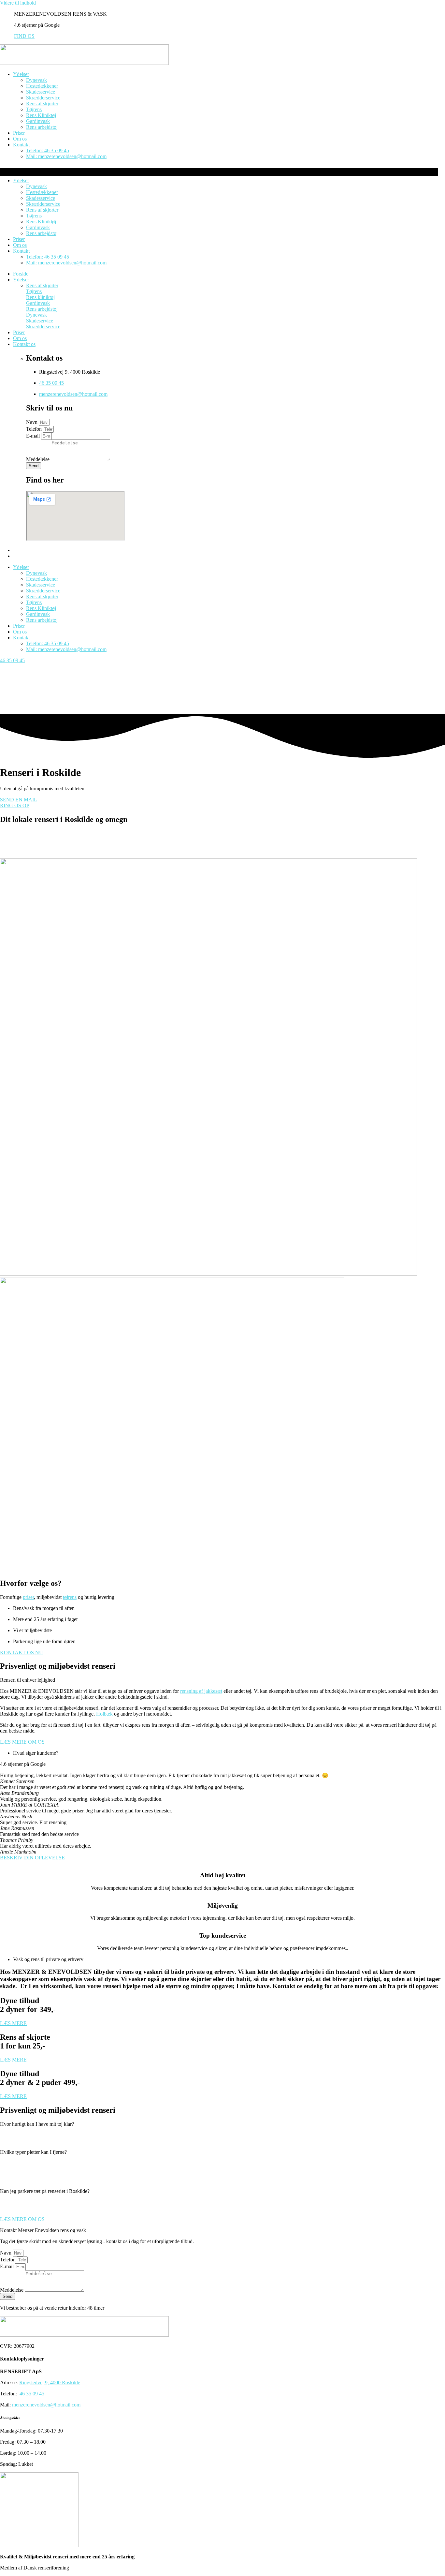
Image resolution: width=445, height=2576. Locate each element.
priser (28, 1597)
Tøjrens (34, 109)
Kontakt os (24, 344)
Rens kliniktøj (40, 297)
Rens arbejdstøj (42, 127)
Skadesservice (41, 92)
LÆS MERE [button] (13, 2023)
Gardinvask (38, 121)
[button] (22, 1742)
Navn (32, 422)
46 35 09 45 (51, 383)
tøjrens (70, 1597)
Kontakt (21, 145)
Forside (21, 274)
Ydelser (21, 74)
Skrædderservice (43, 98)
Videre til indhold (18, 3)
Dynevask (36, 80)
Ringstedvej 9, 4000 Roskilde (50, 2382)
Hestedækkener (42, 86)
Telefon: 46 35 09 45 (48, 150)
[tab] (223, 2133)
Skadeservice (40, 321)
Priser (19, 133)
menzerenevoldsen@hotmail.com (73, 394)
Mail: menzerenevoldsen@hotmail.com (66, 156)
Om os (20, 139)
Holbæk (104, 1714)
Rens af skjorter (42, 104)
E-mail (34, 436)
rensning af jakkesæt (201, 1691)
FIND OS (24, 36)
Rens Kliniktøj (41, 115)
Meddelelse (38, 459)
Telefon (35, 429)
